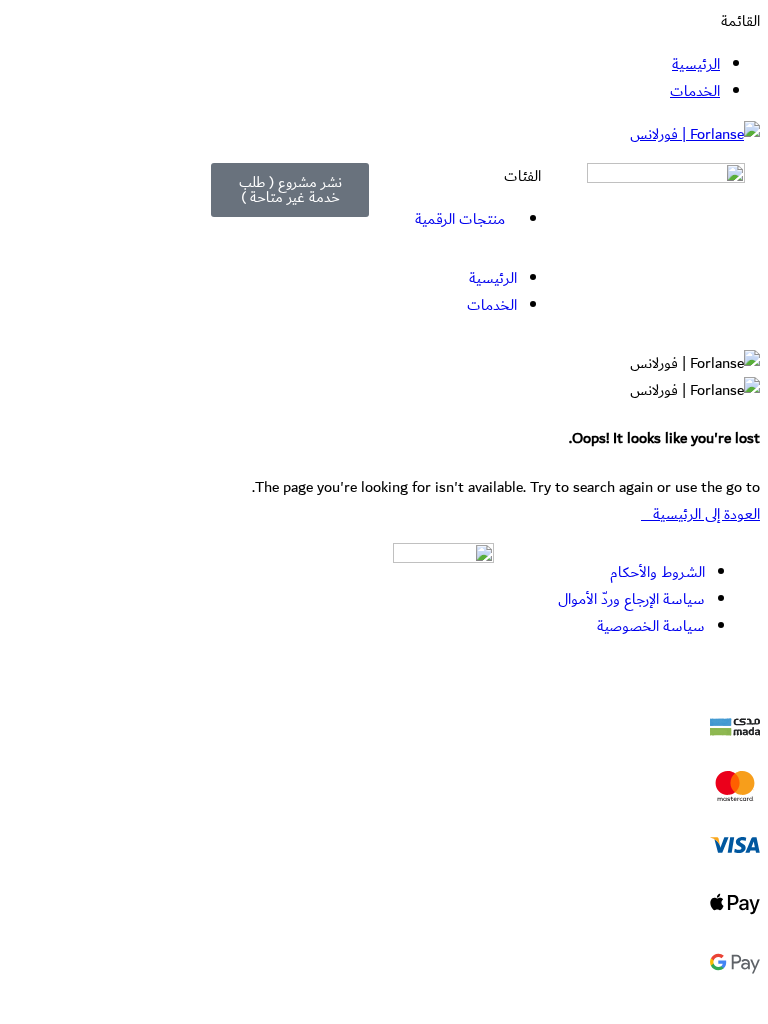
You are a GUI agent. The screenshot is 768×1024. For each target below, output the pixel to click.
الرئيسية (696, 64)
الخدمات (695, 91)
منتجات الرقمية (460, 219)
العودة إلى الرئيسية (706, 514)
